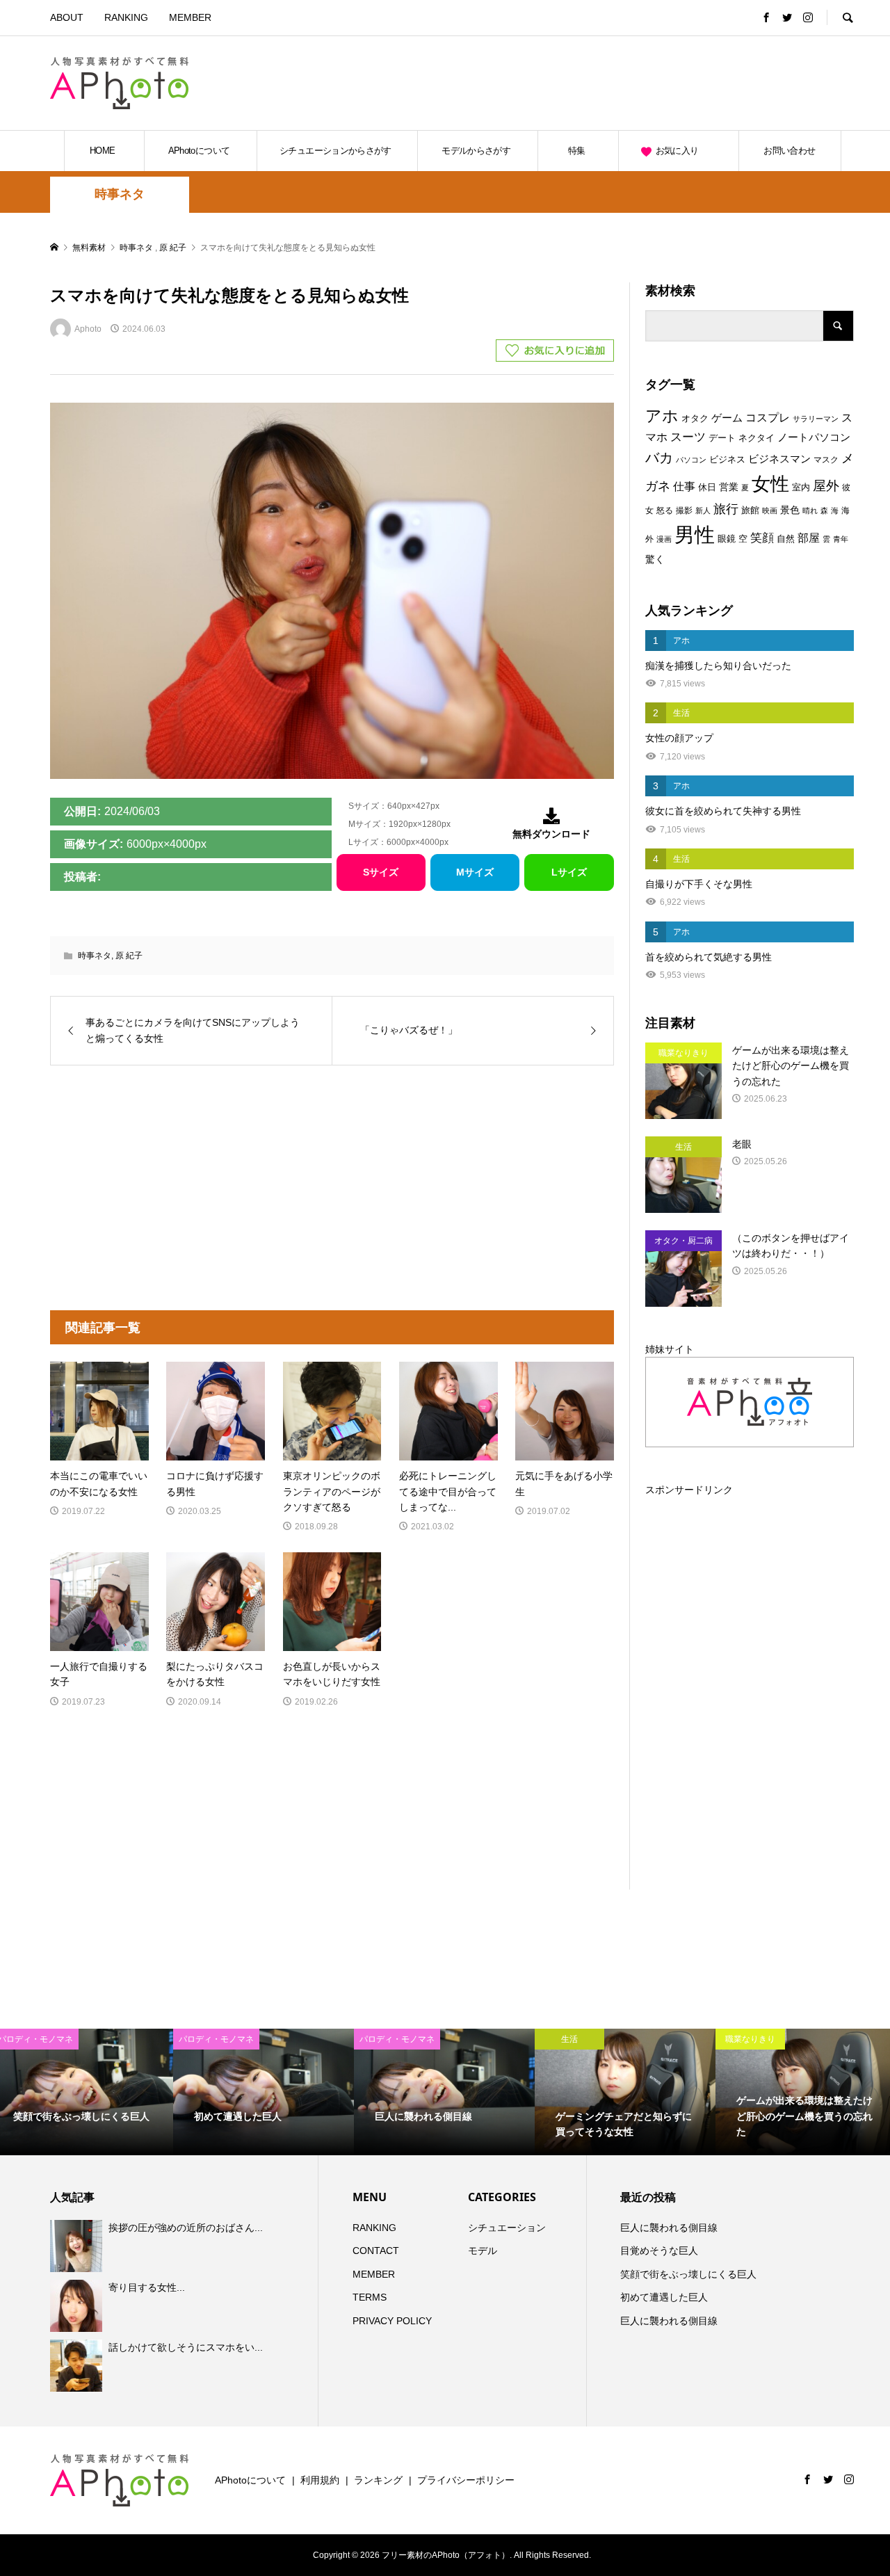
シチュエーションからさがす (335, 151)
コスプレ (768, 418)
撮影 (684, 510)
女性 (770, 484)
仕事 (684, 486)
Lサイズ (569, 872)
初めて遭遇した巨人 (664, 2297)
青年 (841, 539)
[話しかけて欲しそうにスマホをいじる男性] (78, 2365)
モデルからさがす (476, 151)
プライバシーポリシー (466, 2480)
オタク (695, 418)
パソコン (691, 460)
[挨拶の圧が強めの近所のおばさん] (78, 2246)
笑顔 (762, 538)
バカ (659, 458)
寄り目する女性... (147, 2287)
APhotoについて (199, 151)
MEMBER (190, 17)
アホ (662, 416)
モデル (483, 2251)
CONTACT (376, 2251)
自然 (786, 539)
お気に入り (677, 151)
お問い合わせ (789, 151)
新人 (703, 510)
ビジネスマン (779, 459)
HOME (102, 151)
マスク (826, 460)
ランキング (378, 2480)
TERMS (370, 2297)
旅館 (750, 510)
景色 (790, 510)
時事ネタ (120, 194)
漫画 (664, 539)
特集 (577, 151)
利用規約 (320, 2480)
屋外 (826, 486)
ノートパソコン (814, 437)
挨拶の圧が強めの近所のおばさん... (186, 2228)
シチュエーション (507, 2228)
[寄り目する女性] (78, 2305)
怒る (665, 510)
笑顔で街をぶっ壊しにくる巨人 (688, 2274)
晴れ (810, 510)
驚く (655, 559)
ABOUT (67, 17)
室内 (801, 487)
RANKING (126, 17)
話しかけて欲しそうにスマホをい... (186, 2347)
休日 (707, 487)
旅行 (726, 509)
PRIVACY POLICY (392, 2321)
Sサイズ (381, 872)
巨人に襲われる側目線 (669, 2228)
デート (722, 438)
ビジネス (727, 459)
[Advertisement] (691, 83)
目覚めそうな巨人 (659, 2251)
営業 (729, 487)
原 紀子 (129, 956)
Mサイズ (475, 872)
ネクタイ (756, 438)
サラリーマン (816, 419)
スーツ (688, 437)
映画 (770, 510)
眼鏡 (727, 539)
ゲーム (727, 418)
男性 (695, 534)
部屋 (809, 538)
